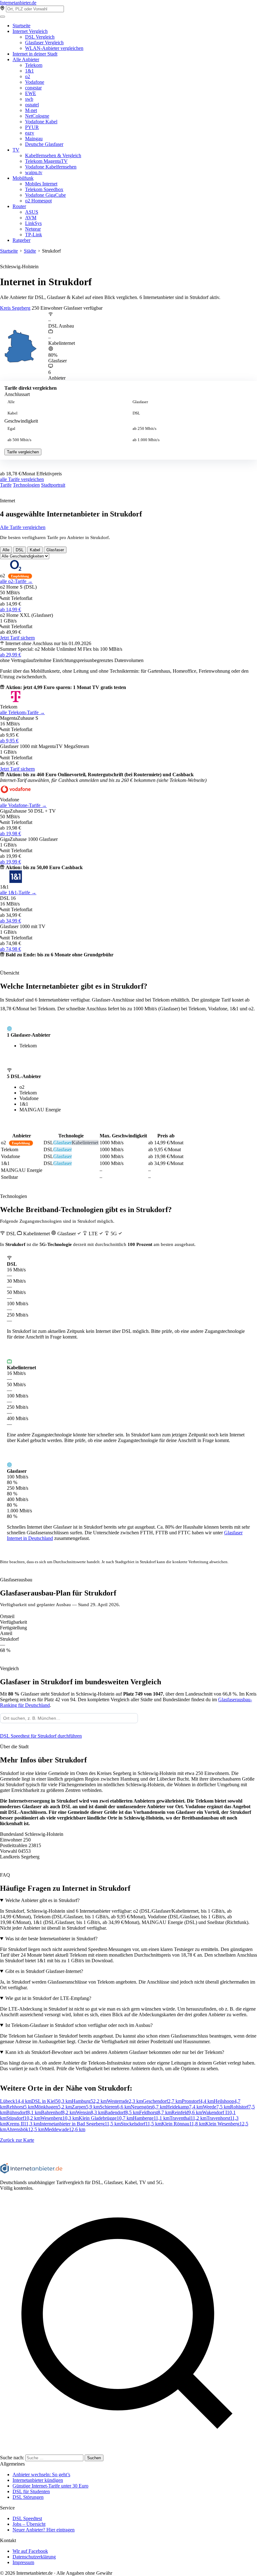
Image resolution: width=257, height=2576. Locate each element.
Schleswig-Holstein (19, 267)
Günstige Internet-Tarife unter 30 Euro (50, 2486)
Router (19, 206)
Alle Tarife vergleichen (23, 527)
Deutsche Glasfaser (44, 144)
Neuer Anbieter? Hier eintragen (44, 2530)
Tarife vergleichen (23, 452)
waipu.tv (34, 172)
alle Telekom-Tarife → (22, 712)
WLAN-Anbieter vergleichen (54, 48)
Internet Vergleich (30, 31)
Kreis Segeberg (15, 308)
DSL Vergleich (40, 37)
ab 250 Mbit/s (144, 429)
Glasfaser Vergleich (44, 43)
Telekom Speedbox (44, 189)
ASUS (32, 212)
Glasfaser (140, 402)
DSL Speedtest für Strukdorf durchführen (41, 1736)
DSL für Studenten (31, 2491)
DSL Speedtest (27, 2518)
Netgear (33, 229)
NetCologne (37, 116)
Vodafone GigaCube (45, 195)
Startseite (21, 26)
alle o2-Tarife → (16, 581)
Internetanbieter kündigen (38, 2480)
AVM (31, 218)
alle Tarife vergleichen (22, 479)
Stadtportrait (53, 485)
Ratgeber (21, 240)
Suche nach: (12, 2458)
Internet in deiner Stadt (35, 54)
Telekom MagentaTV (46, 161)
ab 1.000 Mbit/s (146, 440)
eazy (30, 133)
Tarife (6, 485)
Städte (30, 251)
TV (16, 150)
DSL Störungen (28, 2497)
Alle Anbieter (26, 59)
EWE (31, 93)
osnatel (32, 105)
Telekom (34, 65)
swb (29, 99)
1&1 (29, 71)
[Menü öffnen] (3, 17)
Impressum (23, 2562)
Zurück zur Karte (17, 2140)
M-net (31, 110)
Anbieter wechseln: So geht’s (41, 2474)
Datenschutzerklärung (34, 2557)
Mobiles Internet (41, 184)
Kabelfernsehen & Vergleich (53, 155)
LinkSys (33, 223)
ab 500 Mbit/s (19, 440)
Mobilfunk (23, 178)
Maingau (34, 139)
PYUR (32, 127)
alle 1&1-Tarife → (18, 893)
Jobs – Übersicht (29, 2524)
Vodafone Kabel (41, 122)
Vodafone (35, 82)
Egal (11, 429)
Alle (11, 402)
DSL (136, 413)
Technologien (26, 485)
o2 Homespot (38, 201)
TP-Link (34, 235)
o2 (28, 76)
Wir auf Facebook (30, 2551)
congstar (33, 88)
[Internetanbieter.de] (31, 2172)
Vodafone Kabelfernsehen (51, 167)
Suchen (94, 2458)
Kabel (13, 413)
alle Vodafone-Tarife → (23, 805)
